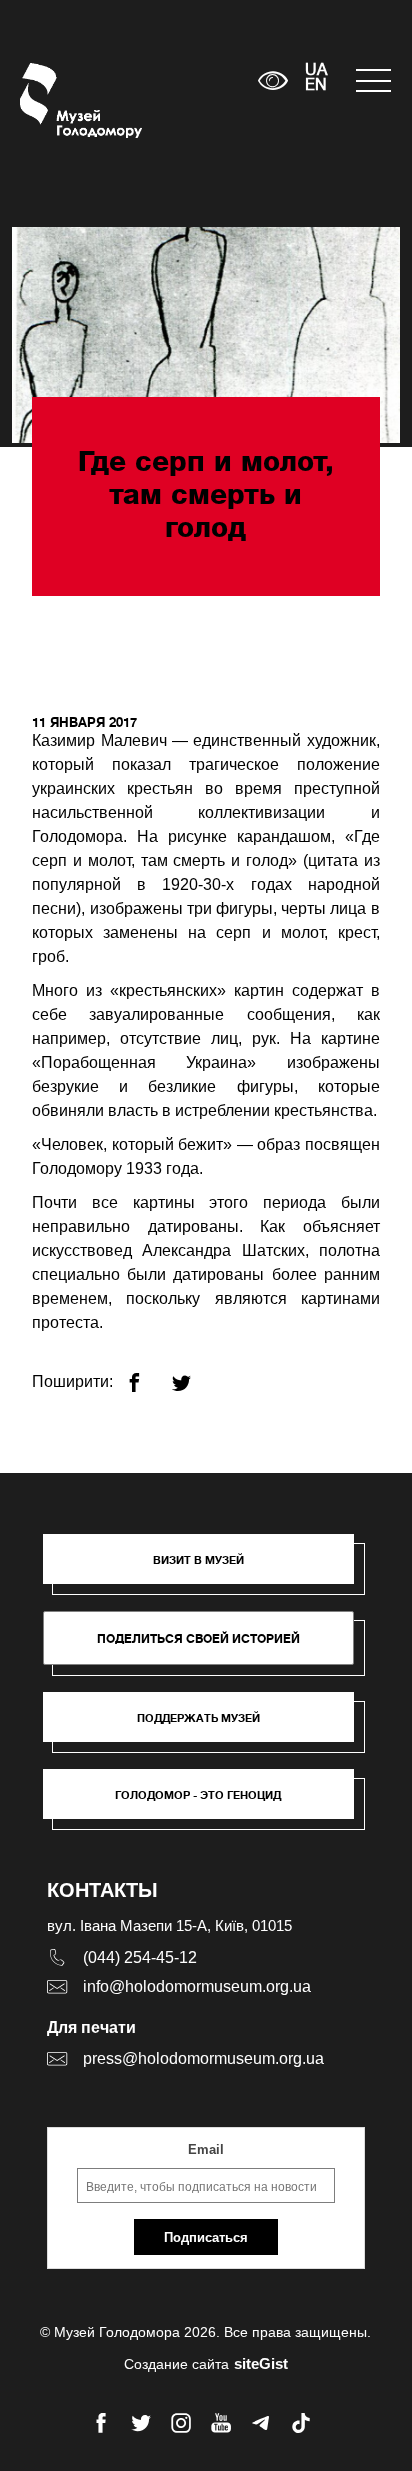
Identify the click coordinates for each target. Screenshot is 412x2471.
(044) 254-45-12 (140, 1957)
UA (316, 71)
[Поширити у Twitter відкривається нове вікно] (193, 1374)
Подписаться (206, 2237)
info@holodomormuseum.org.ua (197, 1986)
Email (206, 2149)
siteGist (261, 2363)
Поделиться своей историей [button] (198, 1638)
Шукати (180, 80)
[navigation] (374, 80)
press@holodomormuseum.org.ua (203, 2058)
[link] (208, 1727)
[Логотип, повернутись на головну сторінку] (57, 100)
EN (316, 86)
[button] (208, 1569)
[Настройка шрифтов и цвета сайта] (272, 80)
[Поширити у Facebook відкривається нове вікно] (146, 1374)
